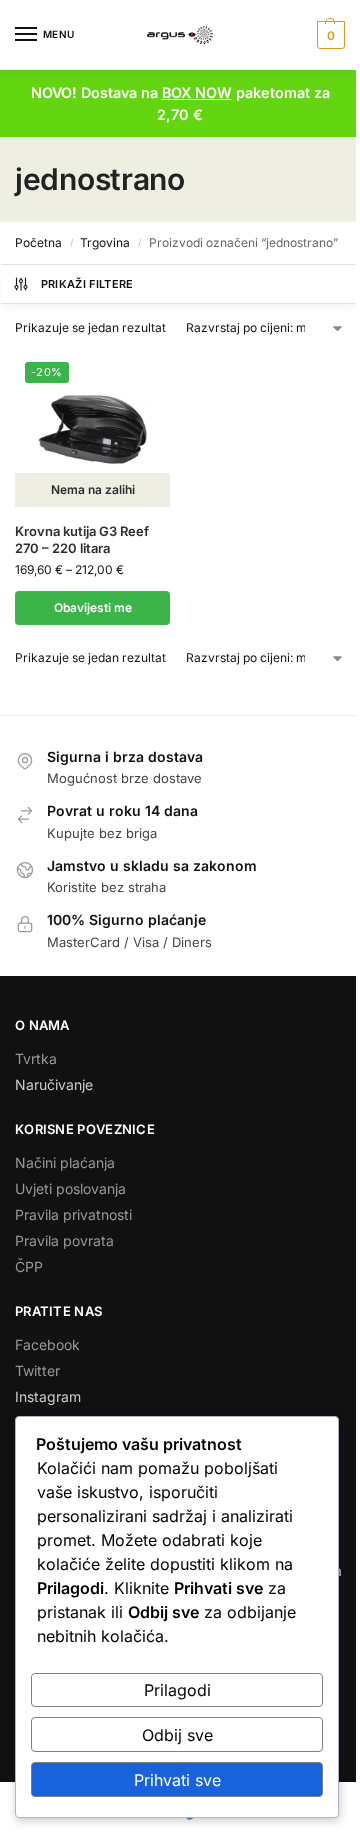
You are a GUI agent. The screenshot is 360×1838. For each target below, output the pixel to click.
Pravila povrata (64, 1240)
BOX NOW (197, 92)
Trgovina (105, 242)
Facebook (47, 1344)
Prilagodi (177, 1690)
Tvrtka (36, 1058)
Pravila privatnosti (73, 1214)
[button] (328, 35)
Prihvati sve (177, 1780)
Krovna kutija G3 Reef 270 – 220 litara (82, 539)
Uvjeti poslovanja (70, 1188)
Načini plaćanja (65, 1162)
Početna (38, 242)
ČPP (29, 1266)
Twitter (37, 1370)
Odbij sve (177, 1735)
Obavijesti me (93, 607)
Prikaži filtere (87, 284)
